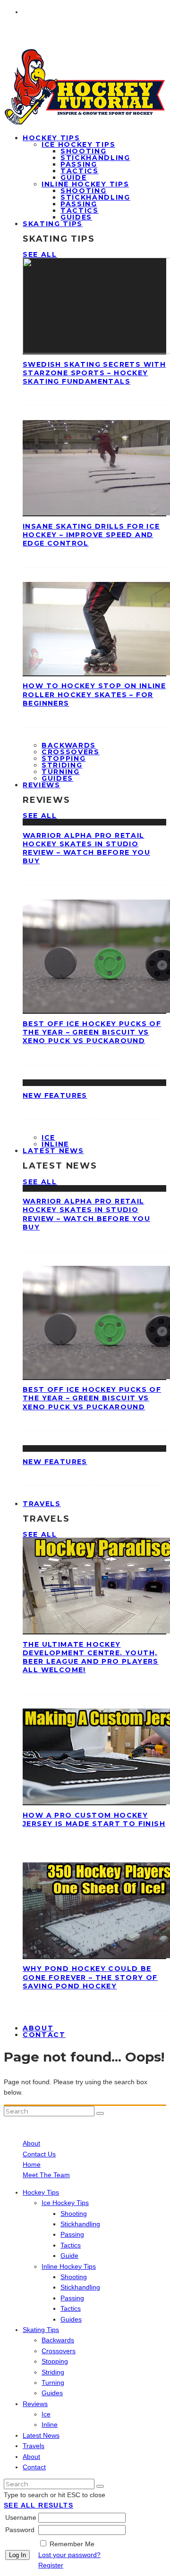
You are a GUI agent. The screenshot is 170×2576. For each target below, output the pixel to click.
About (31, 2143)
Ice (48, 1137)
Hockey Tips (51, 138)
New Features (55, 1095)
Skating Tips (53, 224)
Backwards (69, 745)
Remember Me (72, 2544)
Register (51, 2565)
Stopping (64, 758)
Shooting (83, 151)
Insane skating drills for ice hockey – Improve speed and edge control (91, 535)
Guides (71, 2319)
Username (21, 2517)
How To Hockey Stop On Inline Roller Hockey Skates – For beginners (94, 694)
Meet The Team (46, 2175)
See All (40, 254)
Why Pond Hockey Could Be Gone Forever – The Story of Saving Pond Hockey (90, 1977)
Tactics (80, 171)
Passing (79, 164)
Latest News (53, 1151)
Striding (62, 765)
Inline (50, 2424)
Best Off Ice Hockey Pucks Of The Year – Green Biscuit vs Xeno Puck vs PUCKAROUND (92, 1032)
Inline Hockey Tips (85, 184)
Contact (44, 2035)
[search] (100, 2113)
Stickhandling (95, 158)
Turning (61, 772)
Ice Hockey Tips (78, 144)
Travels (42, 1504)
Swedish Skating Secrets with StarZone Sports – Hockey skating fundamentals (94, 373)
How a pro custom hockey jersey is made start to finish (94, 1819)
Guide (73, 177)
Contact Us (39, 2154)
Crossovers (71, 752)
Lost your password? (69, 2555)
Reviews (42, 785)
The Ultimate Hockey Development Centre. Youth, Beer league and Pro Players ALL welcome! (91, 1657)
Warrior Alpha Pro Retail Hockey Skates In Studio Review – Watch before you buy (86, 848)
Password (20, 2530)
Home (32, 2164)
